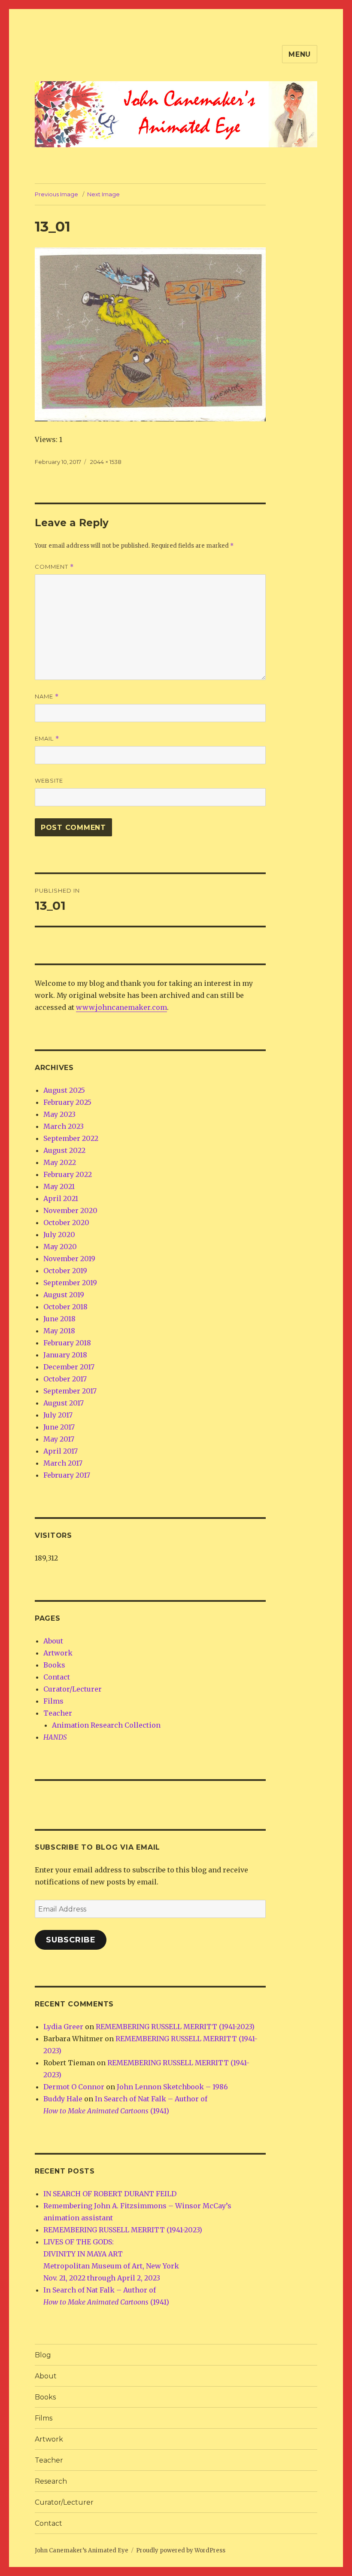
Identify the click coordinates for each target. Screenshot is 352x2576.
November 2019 (69, 1259)
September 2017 (70, 1391)
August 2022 (64, 1150)
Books (54, 1665)
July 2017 (58, 1415)
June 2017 (59, 1427)
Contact (57, 1677)
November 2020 (70, 1210)
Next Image (103, 194)
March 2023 (64, 1126)
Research (51, 2481)
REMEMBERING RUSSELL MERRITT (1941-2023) (175, 2027)
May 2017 (59, 1439)
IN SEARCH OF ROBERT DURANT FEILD (110, 2194)
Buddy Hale (63, 2099)
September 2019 (70, 1283)
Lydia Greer (63, 2027)
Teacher (58, 1713)
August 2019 (64, 1295)
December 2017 (69, 1367)
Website (49, 780)
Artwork (58, 1653)
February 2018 (67, 1343)
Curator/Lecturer (73, 1689)
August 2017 (64, 1403)
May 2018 (59, 1331)
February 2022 (68, 1174)
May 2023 (59, 1114)
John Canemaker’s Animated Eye (82, 2550)
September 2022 (71, 1138)
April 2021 (61, 1198)
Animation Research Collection (106, 1725)
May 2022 (60, 1162)
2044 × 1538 (106, 462)
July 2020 (59, 1235)
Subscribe (71, 1940)
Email (47, 739)
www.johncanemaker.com (121, 1007)
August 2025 (64, 1090)
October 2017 (65, 1379)
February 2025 (67, 1102)
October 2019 (65, 1271)
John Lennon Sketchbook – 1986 (172, 2087)
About (53, 1641)
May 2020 (60, 1247)
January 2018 (65, 1355)
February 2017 (67, 1475)
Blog (43, 2355)
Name (47, 697)
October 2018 (65, 1307)
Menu (300, 54)
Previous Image (56, 194)
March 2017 (63, 1463)
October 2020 (66, 1222)
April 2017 (61, 1451)
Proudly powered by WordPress (181, 2550)
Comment (54, 567)
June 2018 (59, 1319)
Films (53, 1701)
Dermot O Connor (74, 2087)
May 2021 (59, 1186)
